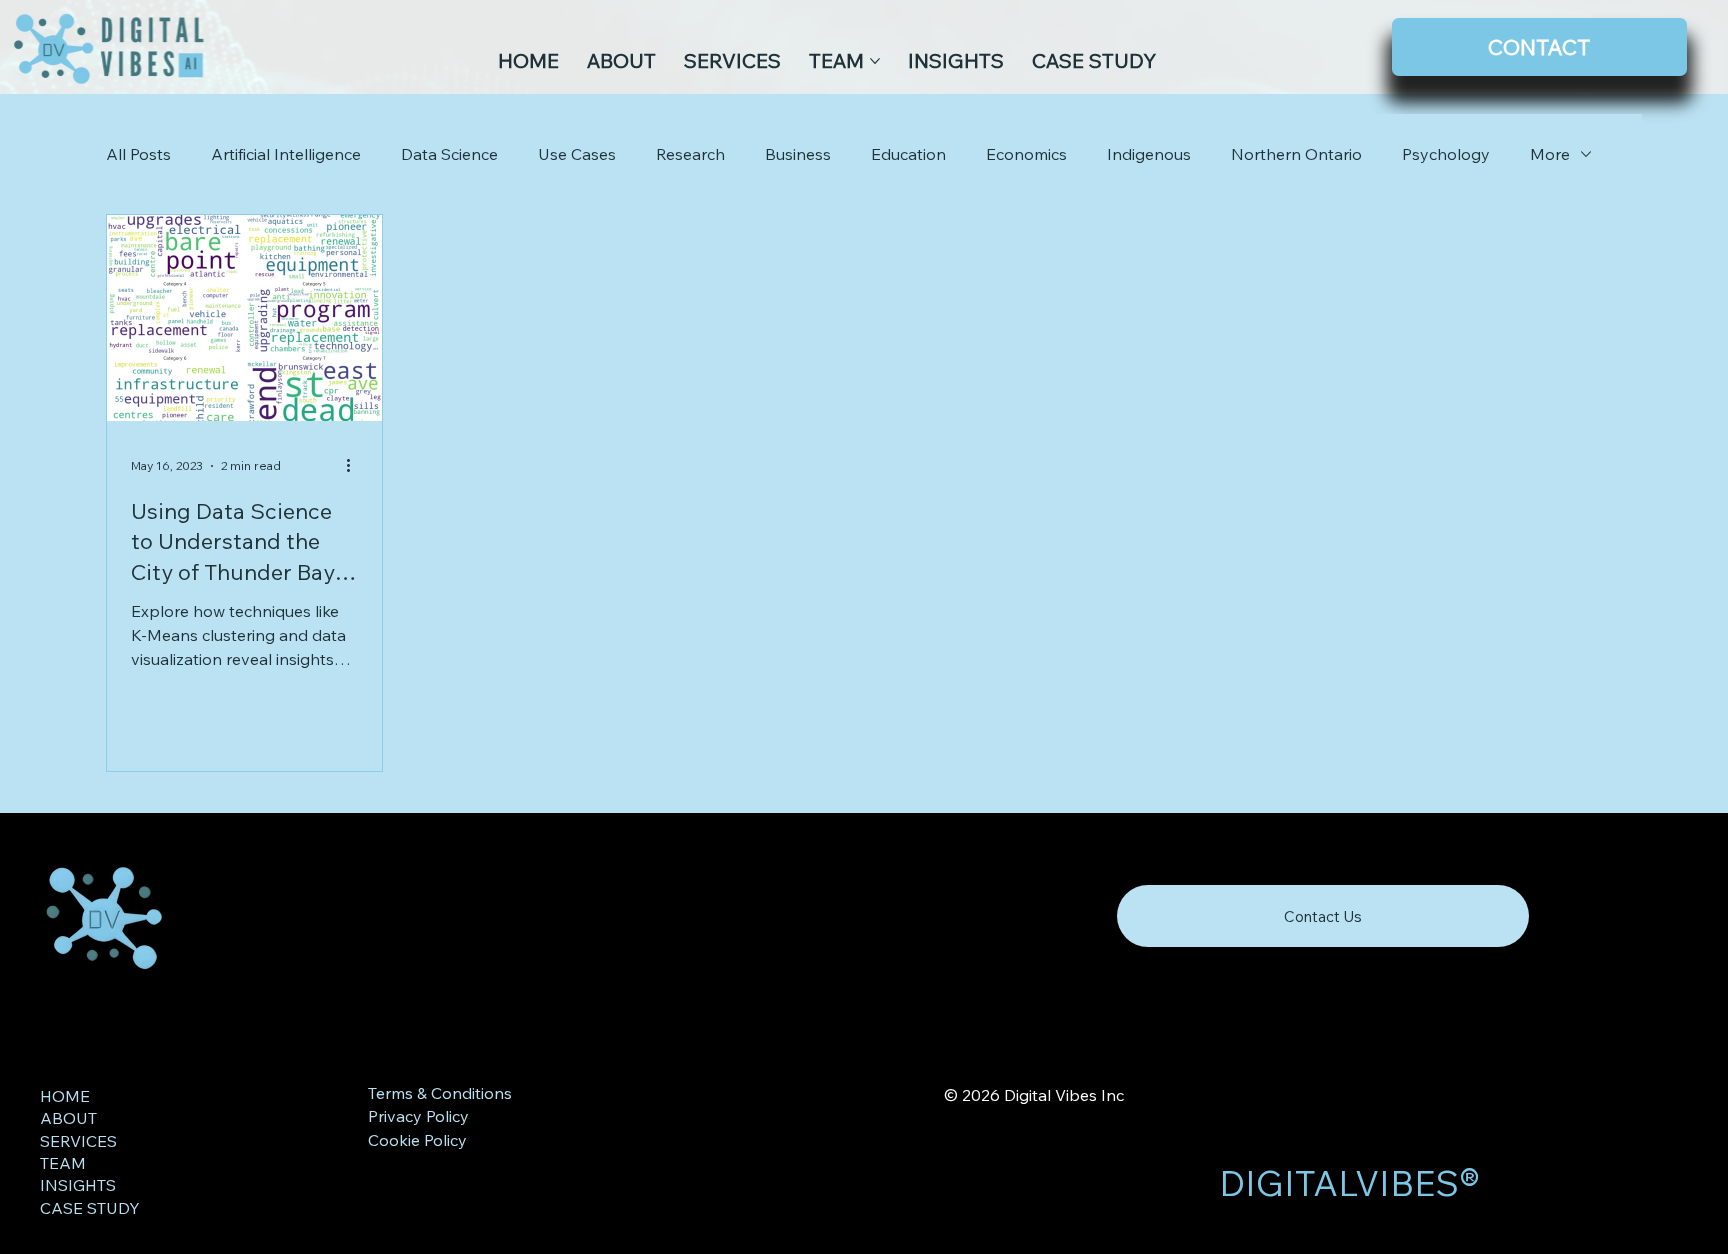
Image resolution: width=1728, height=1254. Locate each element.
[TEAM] (294, 1163)
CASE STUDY (90, 1208)
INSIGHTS (78, 1185)
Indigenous (1149, 154)
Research (690, 154)
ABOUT (68, 1118)
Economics (1026, 154)
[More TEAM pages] (875, 61)
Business (798, 154)
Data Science (449, 154)
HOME (65, 1096)
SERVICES (78, 1141)
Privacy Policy (418, 1116)
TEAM (63, 1163)
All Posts (138, 154)
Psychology (1446, 154)
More (1550, 154)
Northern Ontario (1296, 154)
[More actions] (355, 466)
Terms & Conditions (440, 1093)
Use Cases (577, 154)
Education (908, 154)
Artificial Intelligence (286, 154)
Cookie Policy (417, 1140)
